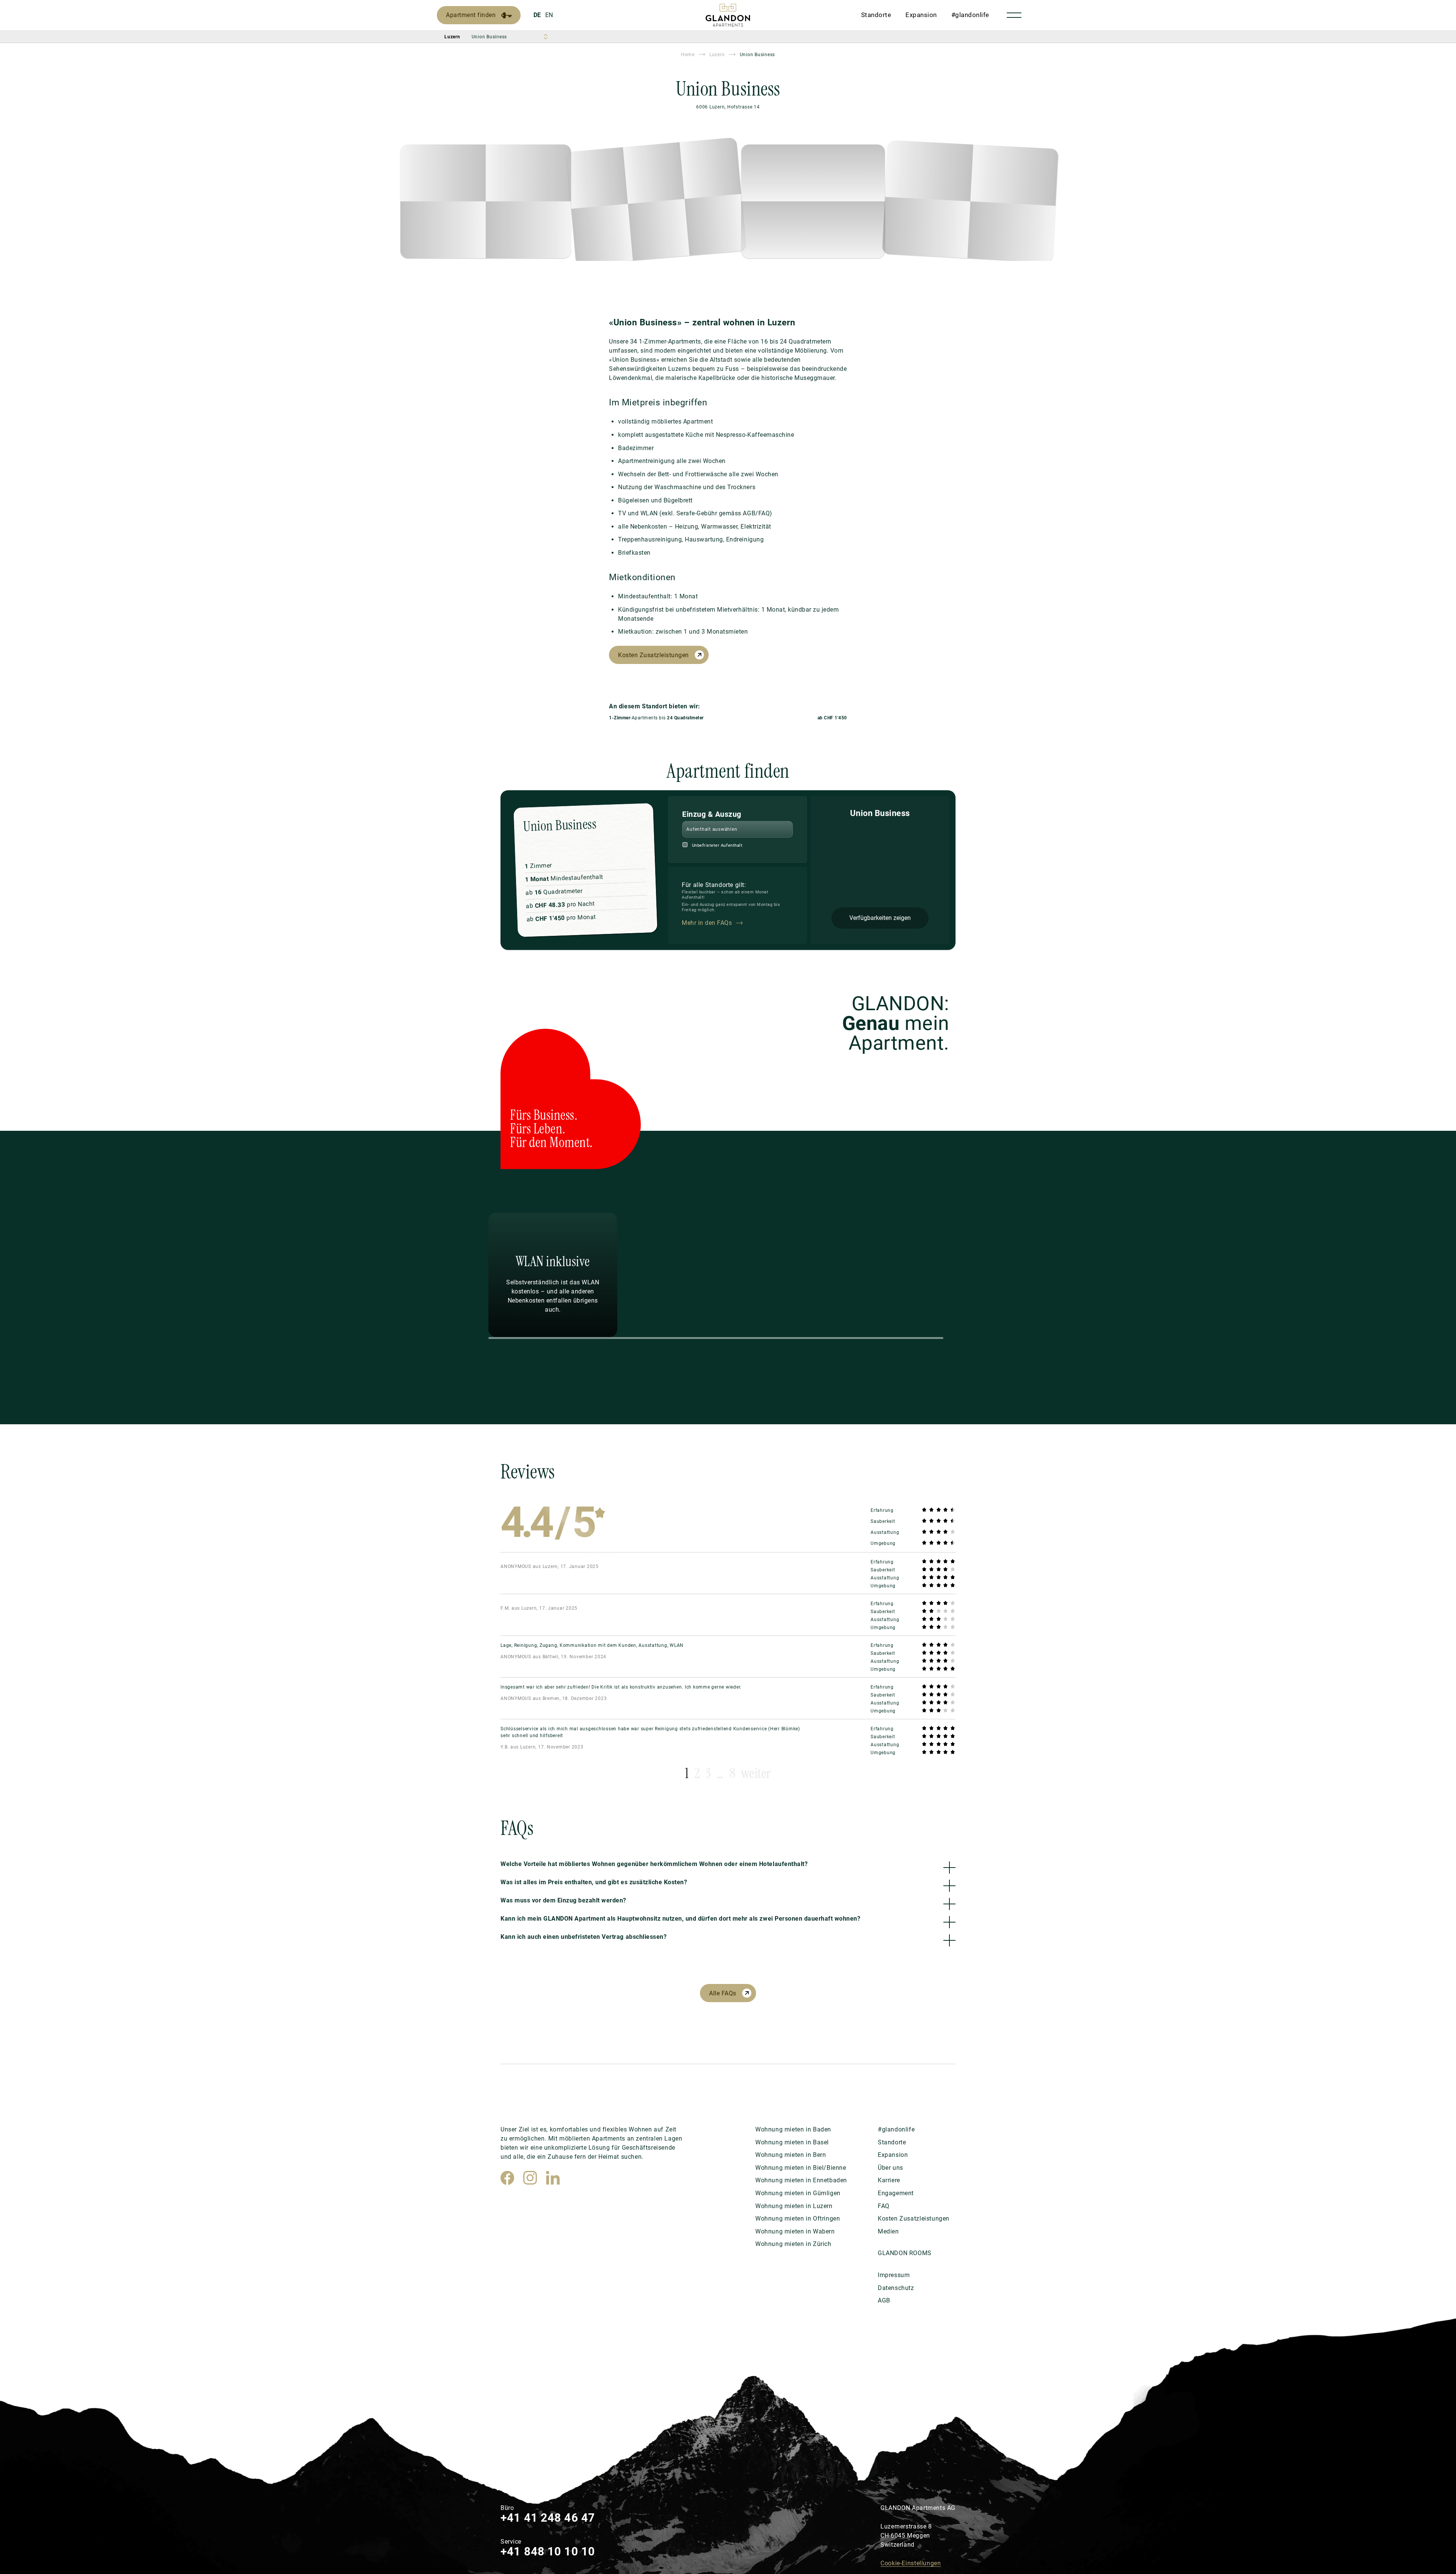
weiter (756, 1773)
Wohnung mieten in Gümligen (798, 2193)
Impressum (894, 2275)
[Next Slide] (1068, 1275)
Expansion (921, 15)
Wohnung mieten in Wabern (795, 2231)
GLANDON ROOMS (905, 2253)
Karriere (889, 2180)
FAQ (884, 2206)
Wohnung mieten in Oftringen (798, 2219)
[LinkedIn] (553, 2178)
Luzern (717, 55)
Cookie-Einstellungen (911, 2563)
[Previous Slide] (420, 1275)
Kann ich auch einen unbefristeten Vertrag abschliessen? (584, 1937)
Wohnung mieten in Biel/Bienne (801, 2168)
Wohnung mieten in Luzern (794, 2206)
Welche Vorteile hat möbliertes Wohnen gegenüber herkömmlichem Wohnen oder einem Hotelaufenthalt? (654, 1864)
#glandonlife (970, 15)
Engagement (896, 2193)
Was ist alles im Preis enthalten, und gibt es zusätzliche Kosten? (594, 1882)
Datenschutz (896, 2288)
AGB (884, 2300)
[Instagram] (530, 2178)
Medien (888, 2231)
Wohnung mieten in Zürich (793, 2244)
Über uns (890, 2168)
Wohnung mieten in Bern (791, 2155)
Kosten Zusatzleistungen (653, 655)
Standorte (876, 15)
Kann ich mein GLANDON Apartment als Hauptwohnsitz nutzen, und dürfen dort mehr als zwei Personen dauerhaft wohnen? (680, 1919)
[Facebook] (507, 2178)
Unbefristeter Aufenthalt (717, 845)
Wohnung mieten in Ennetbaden (801, 2180)
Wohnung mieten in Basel (792, 2142)
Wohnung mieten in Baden (793, 2129)
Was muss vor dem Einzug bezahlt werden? (563, 1900)
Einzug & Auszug (712, 814)
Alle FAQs (723, 1993)
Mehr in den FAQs (707, 923)
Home (688, 55)
